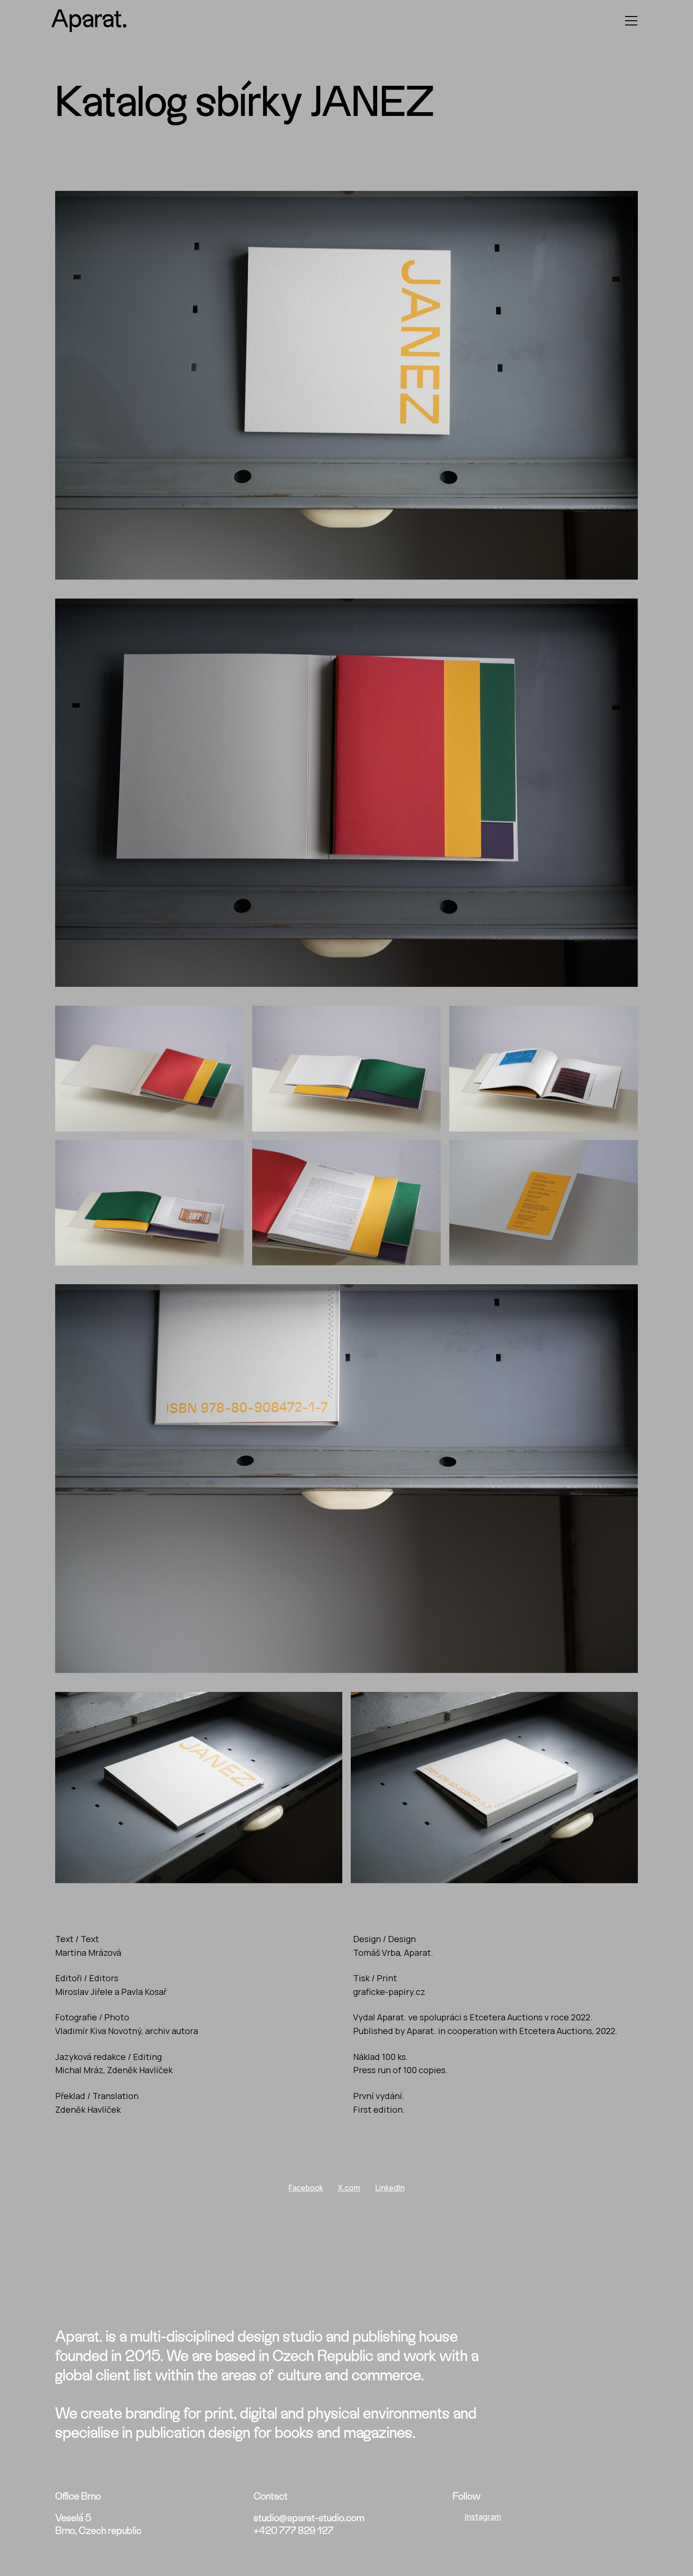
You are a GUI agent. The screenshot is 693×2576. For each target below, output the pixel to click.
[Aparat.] (89, 21)
